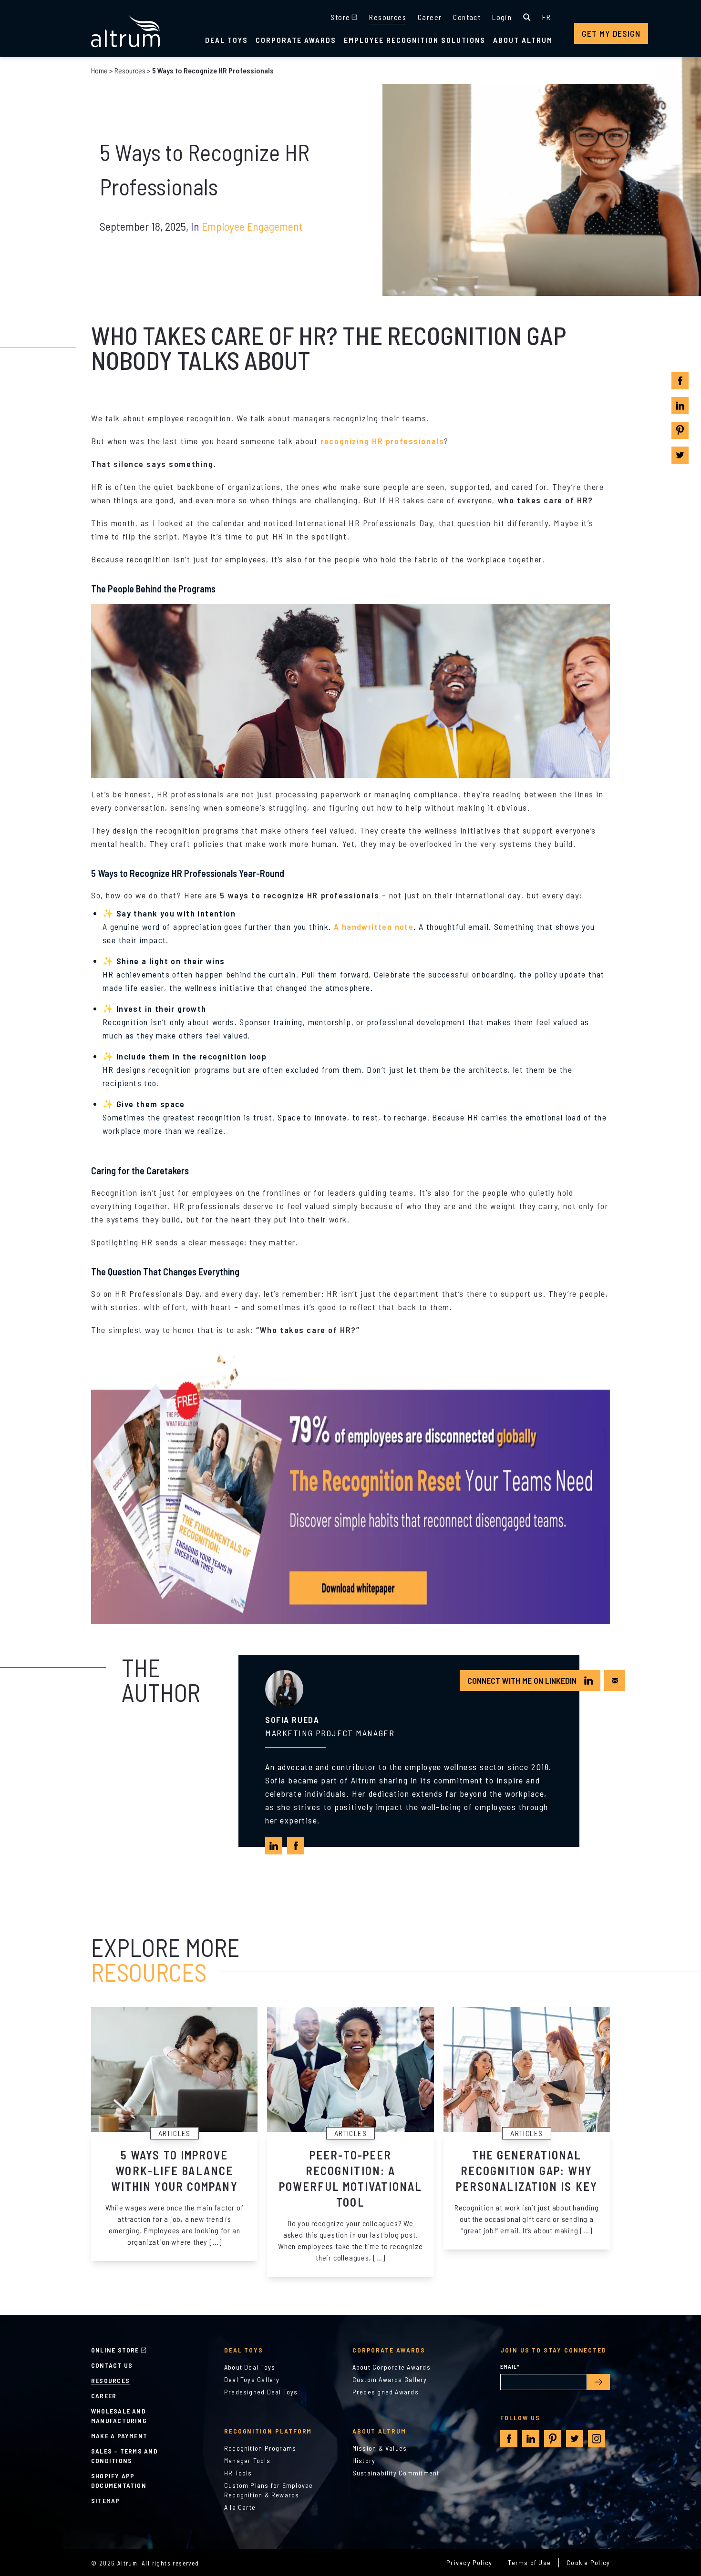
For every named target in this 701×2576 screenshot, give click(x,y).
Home (99, 70)
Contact (467, 17)
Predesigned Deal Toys (261, 2392)
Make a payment (119, 2436)
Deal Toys (227, 40)
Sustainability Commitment (396, 2473)
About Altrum (523, 40)
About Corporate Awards (392, 2367)
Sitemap (106, 2500)
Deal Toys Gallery (252, 2379)
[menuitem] (546, 17)
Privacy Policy (469, 2562)
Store (340, 17)
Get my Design (611, 33)
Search (527, 17)
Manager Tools (247, 2460)
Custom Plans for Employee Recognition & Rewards (269, 2490)
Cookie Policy (588, 2562)
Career (430, 17)
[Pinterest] (680, 430)
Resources (388, 17)
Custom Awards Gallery (390, 2379)
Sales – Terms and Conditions (124, 2456)
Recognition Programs (260, 2448)
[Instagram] (597, 2439)
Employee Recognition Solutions (415, 40)
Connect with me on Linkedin (522, 1680)
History (364, 2460)
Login (502, 17)
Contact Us (112, 2365)
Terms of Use (529, 2562)
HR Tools (238, 2473)
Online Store (115, 2350)
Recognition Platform (268, 2431)
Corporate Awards (296, 40)
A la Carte (240, 2507)
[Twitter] (680, 455)
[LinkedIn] (680, 406)
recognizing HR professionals (382, 441)
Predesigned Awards (386, 2392)
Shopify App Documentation (119, 2480)
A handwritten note (374, 927)
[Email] (615, 1681)
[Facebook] (680, 381)
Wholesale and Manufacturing (119, 2416)
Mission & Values (380, 2448)
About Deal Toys (250, 2367)
